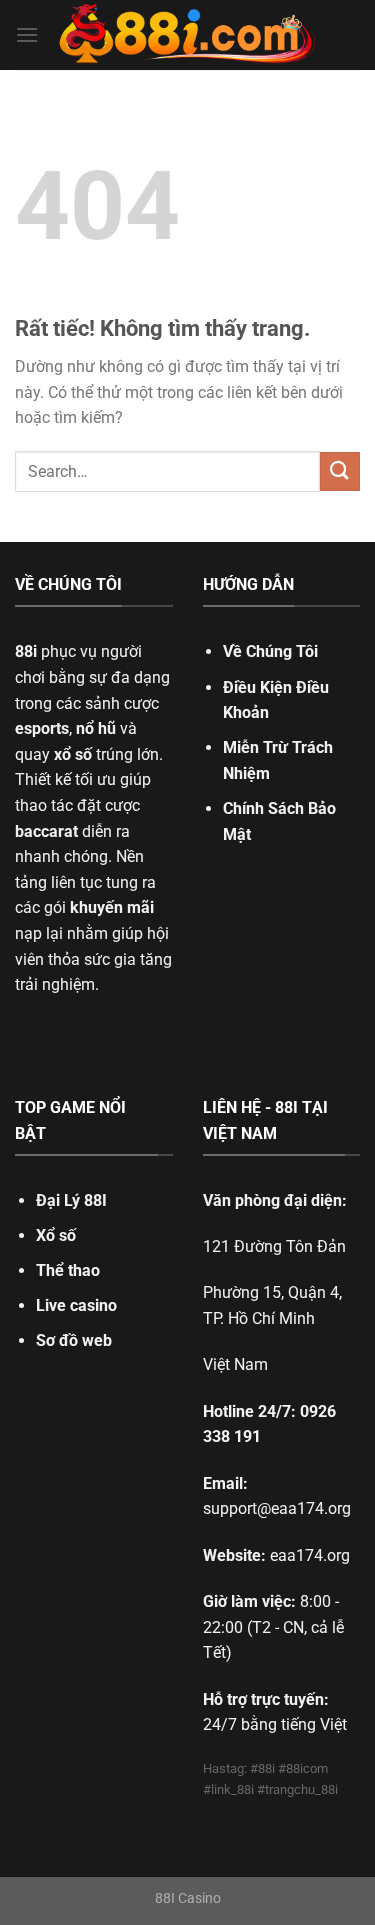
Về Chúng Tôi (270, 651)
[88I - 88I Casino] (188, 35)
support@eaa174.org (277, 1508)
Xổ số (56, 1235)
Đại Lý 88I (71, 1200)
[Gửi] (340, 471)
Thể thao (68, 1270)
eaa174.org (310, 1555)
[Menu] (27, 34)
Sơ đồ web (74, 1340)
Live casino (76, 1305)
